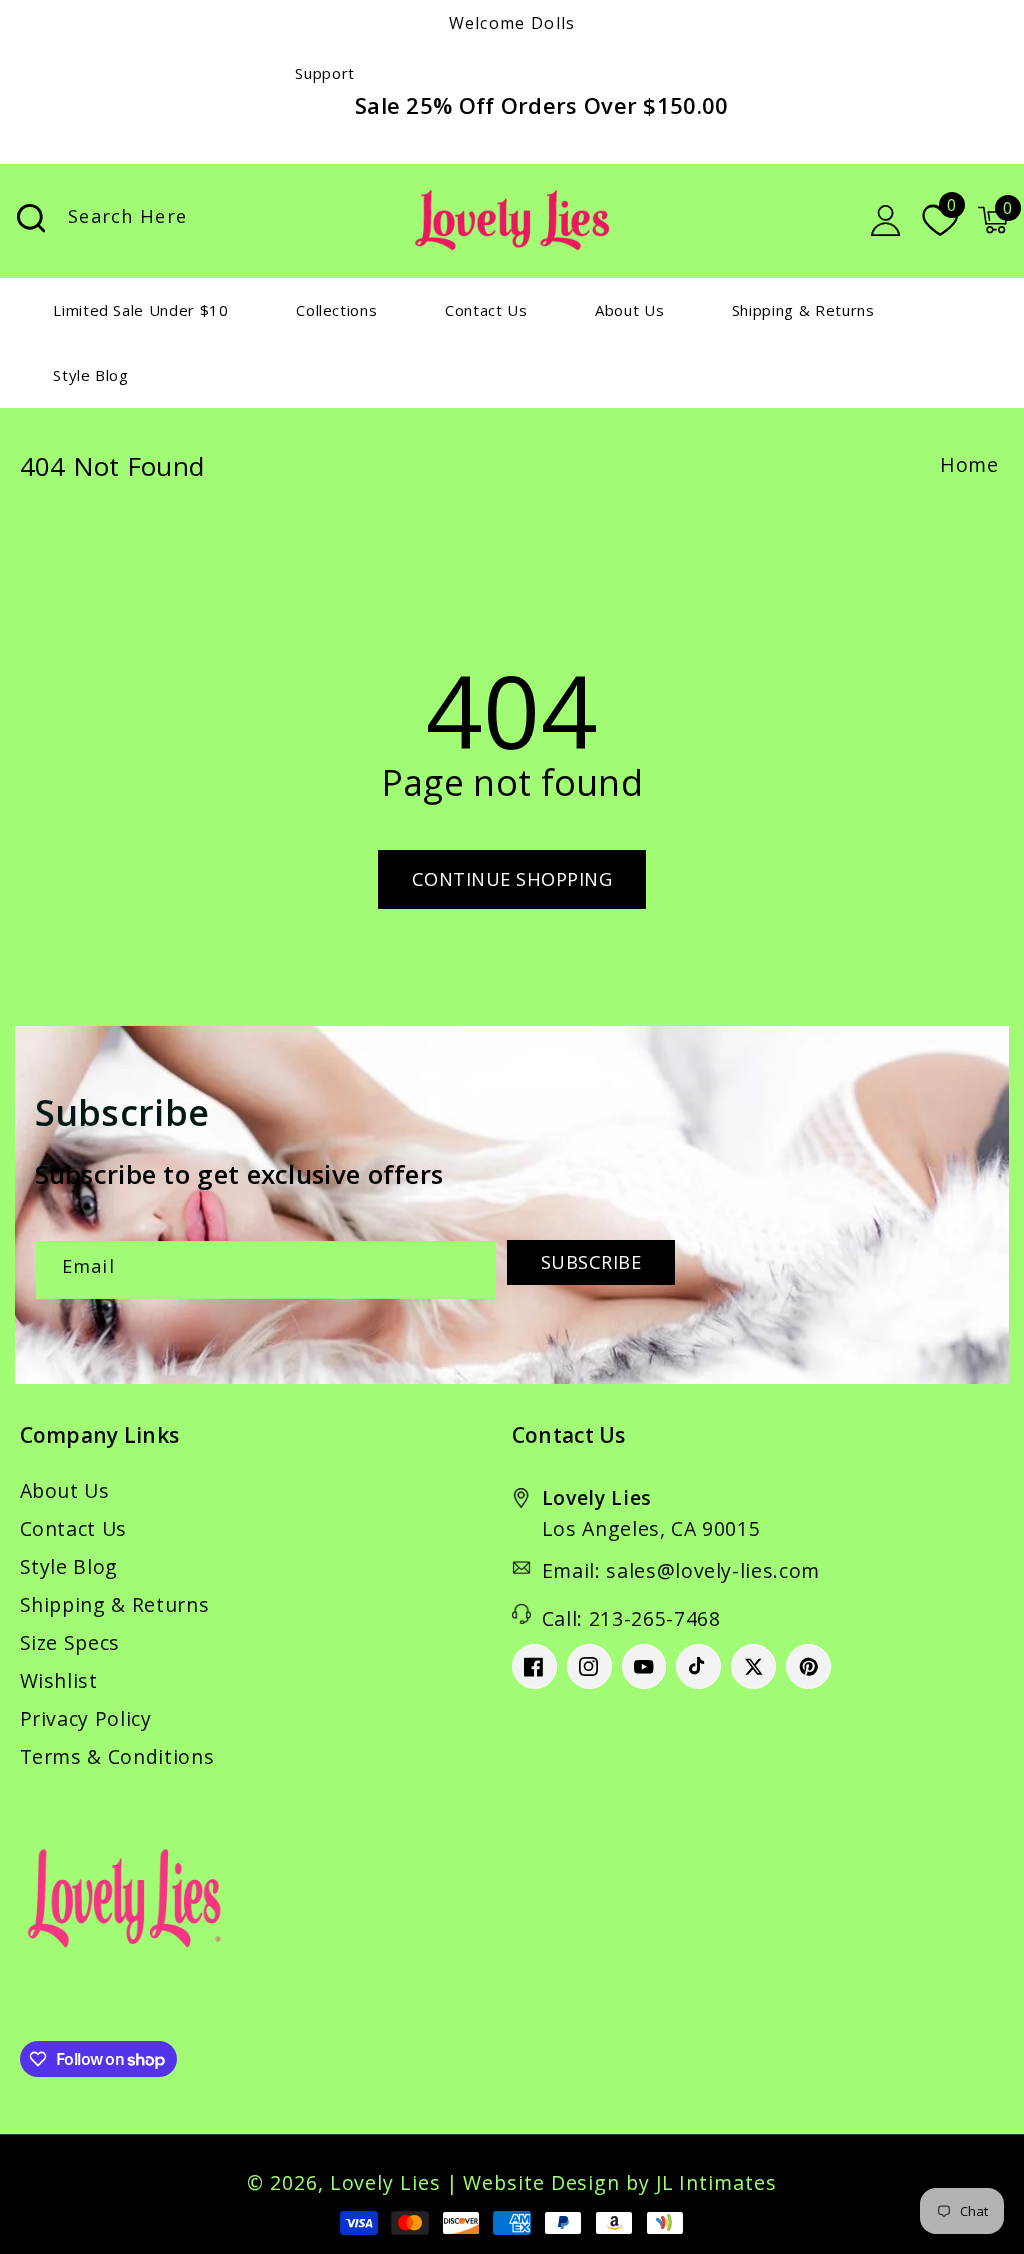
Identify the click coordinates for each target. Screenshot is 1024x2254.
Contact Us (74, 1528)
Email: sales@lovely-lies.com (681, 1570)
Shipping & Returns (115, 1604)
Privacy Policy (86, 1718)
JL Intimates (716, 2182)
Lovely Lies (385, 2182)
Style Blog (69, 1566)
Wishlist (59, 1680)
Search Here (31, 218)
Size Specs (70, 1642)
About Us (65, 1490)
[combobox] (212, 220)
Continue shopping (512, 879)
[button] (993, 220)
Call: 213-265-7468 (631, 1618)
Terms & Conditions (117, 1756)
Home (969, 464)
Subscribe (591, 1262)
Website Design (541, 2182)
